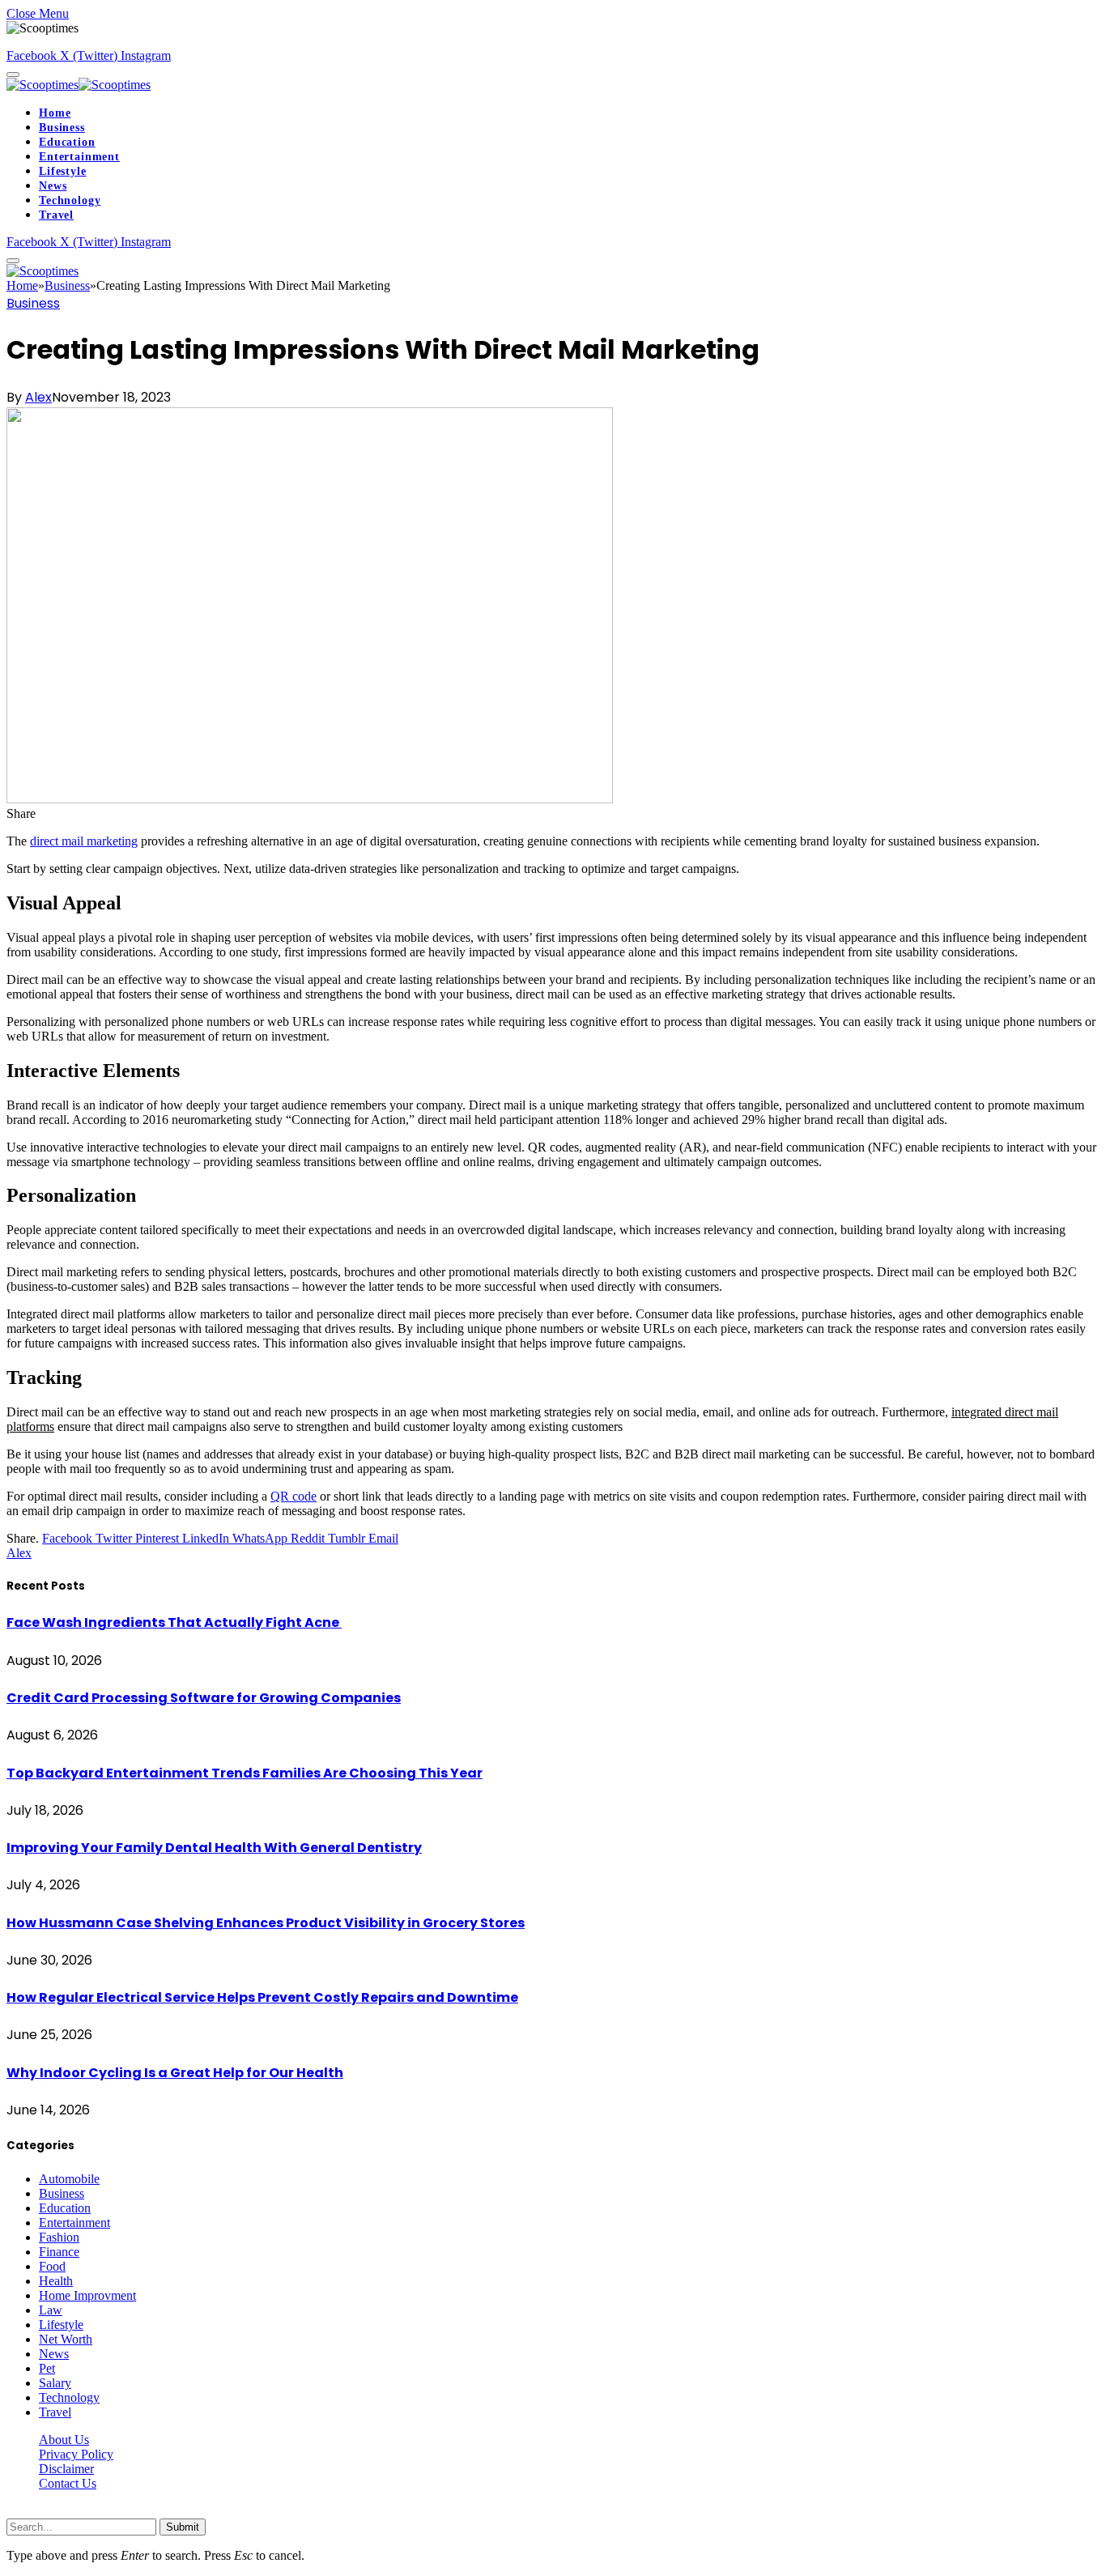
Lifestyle (63, 171)
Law (51, 2310)
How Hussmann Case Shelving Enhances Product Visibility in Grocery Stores (266, 1923)
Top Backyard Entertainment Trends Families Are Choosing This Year (245, 1773)
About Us (64, 2440)
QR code (294, 1496)
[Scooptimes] (79, 85)
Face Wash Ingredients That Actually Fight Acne (174, 1622)
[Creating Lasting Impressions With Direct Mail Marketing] (310, 799)
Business (62, 128)
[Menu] (13, 75)
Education (67, 142)
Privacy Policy (76, 2454)
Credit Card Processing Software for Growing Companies (204, 1698)
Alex (38, 397)
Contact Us (68, 2483)
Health (56, 2281)
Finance (59, 2252)
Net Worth (66, 2339)
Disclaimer (66, 2469)
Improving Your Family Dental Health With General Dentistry (214, 1848)
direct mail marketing (84, 841)
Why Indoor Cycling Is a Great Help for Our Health (175, 2073)
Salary (55, 2383)
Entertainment (79, 157)
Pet (47, 2368)
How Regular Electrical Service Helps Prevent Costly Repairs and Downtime (262, 1997)
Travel (56, 215)
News (53, 186)
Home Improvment (87, 2295)
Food (52, 2266)
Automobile (69, 2179)
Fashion (59, 2237)
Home (55, 113)
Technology (70, 200)
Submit (183, 2527)
